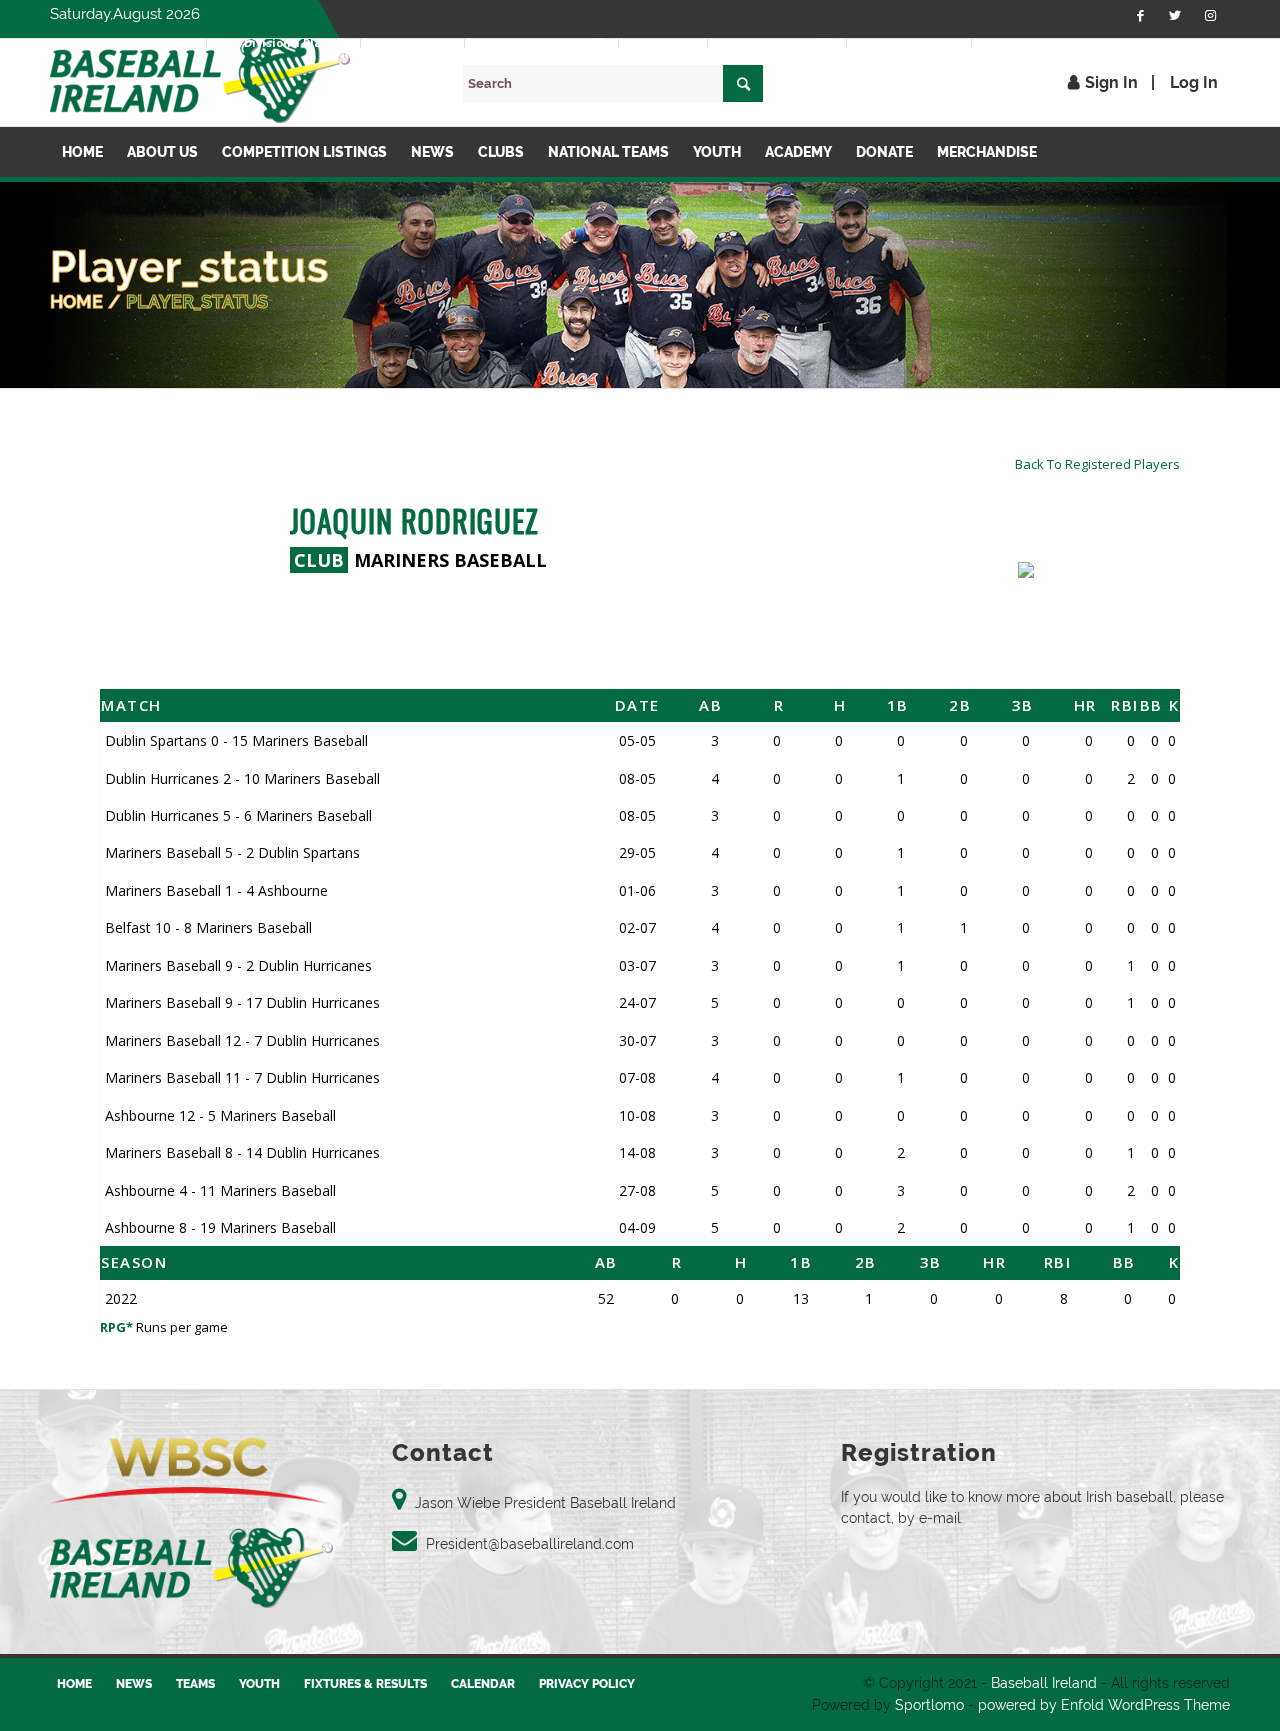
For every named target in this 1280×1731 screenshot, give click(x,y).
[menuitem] (155, 43)
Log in (1194, 82)
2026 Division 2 (412, 42)
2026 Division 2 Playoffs (541, 42)
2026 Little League (909, 42)
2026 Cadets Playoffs (777, 42)
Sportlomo (929, 1705)
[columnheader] (318, 705)
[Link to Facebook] (1140, 15)
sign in (1111, 82)
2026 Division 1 (154, 42)
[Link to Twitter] (1175, 15)
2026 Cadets (663, 42)
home (76, 301)
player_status (197, 301)
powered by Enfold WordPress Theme (1104, 1705)
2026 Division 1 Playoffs (283, 42)
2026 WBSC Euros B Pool (1048, 42)
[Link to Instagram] (1210, 15)
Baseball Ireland (1044, 1683)
